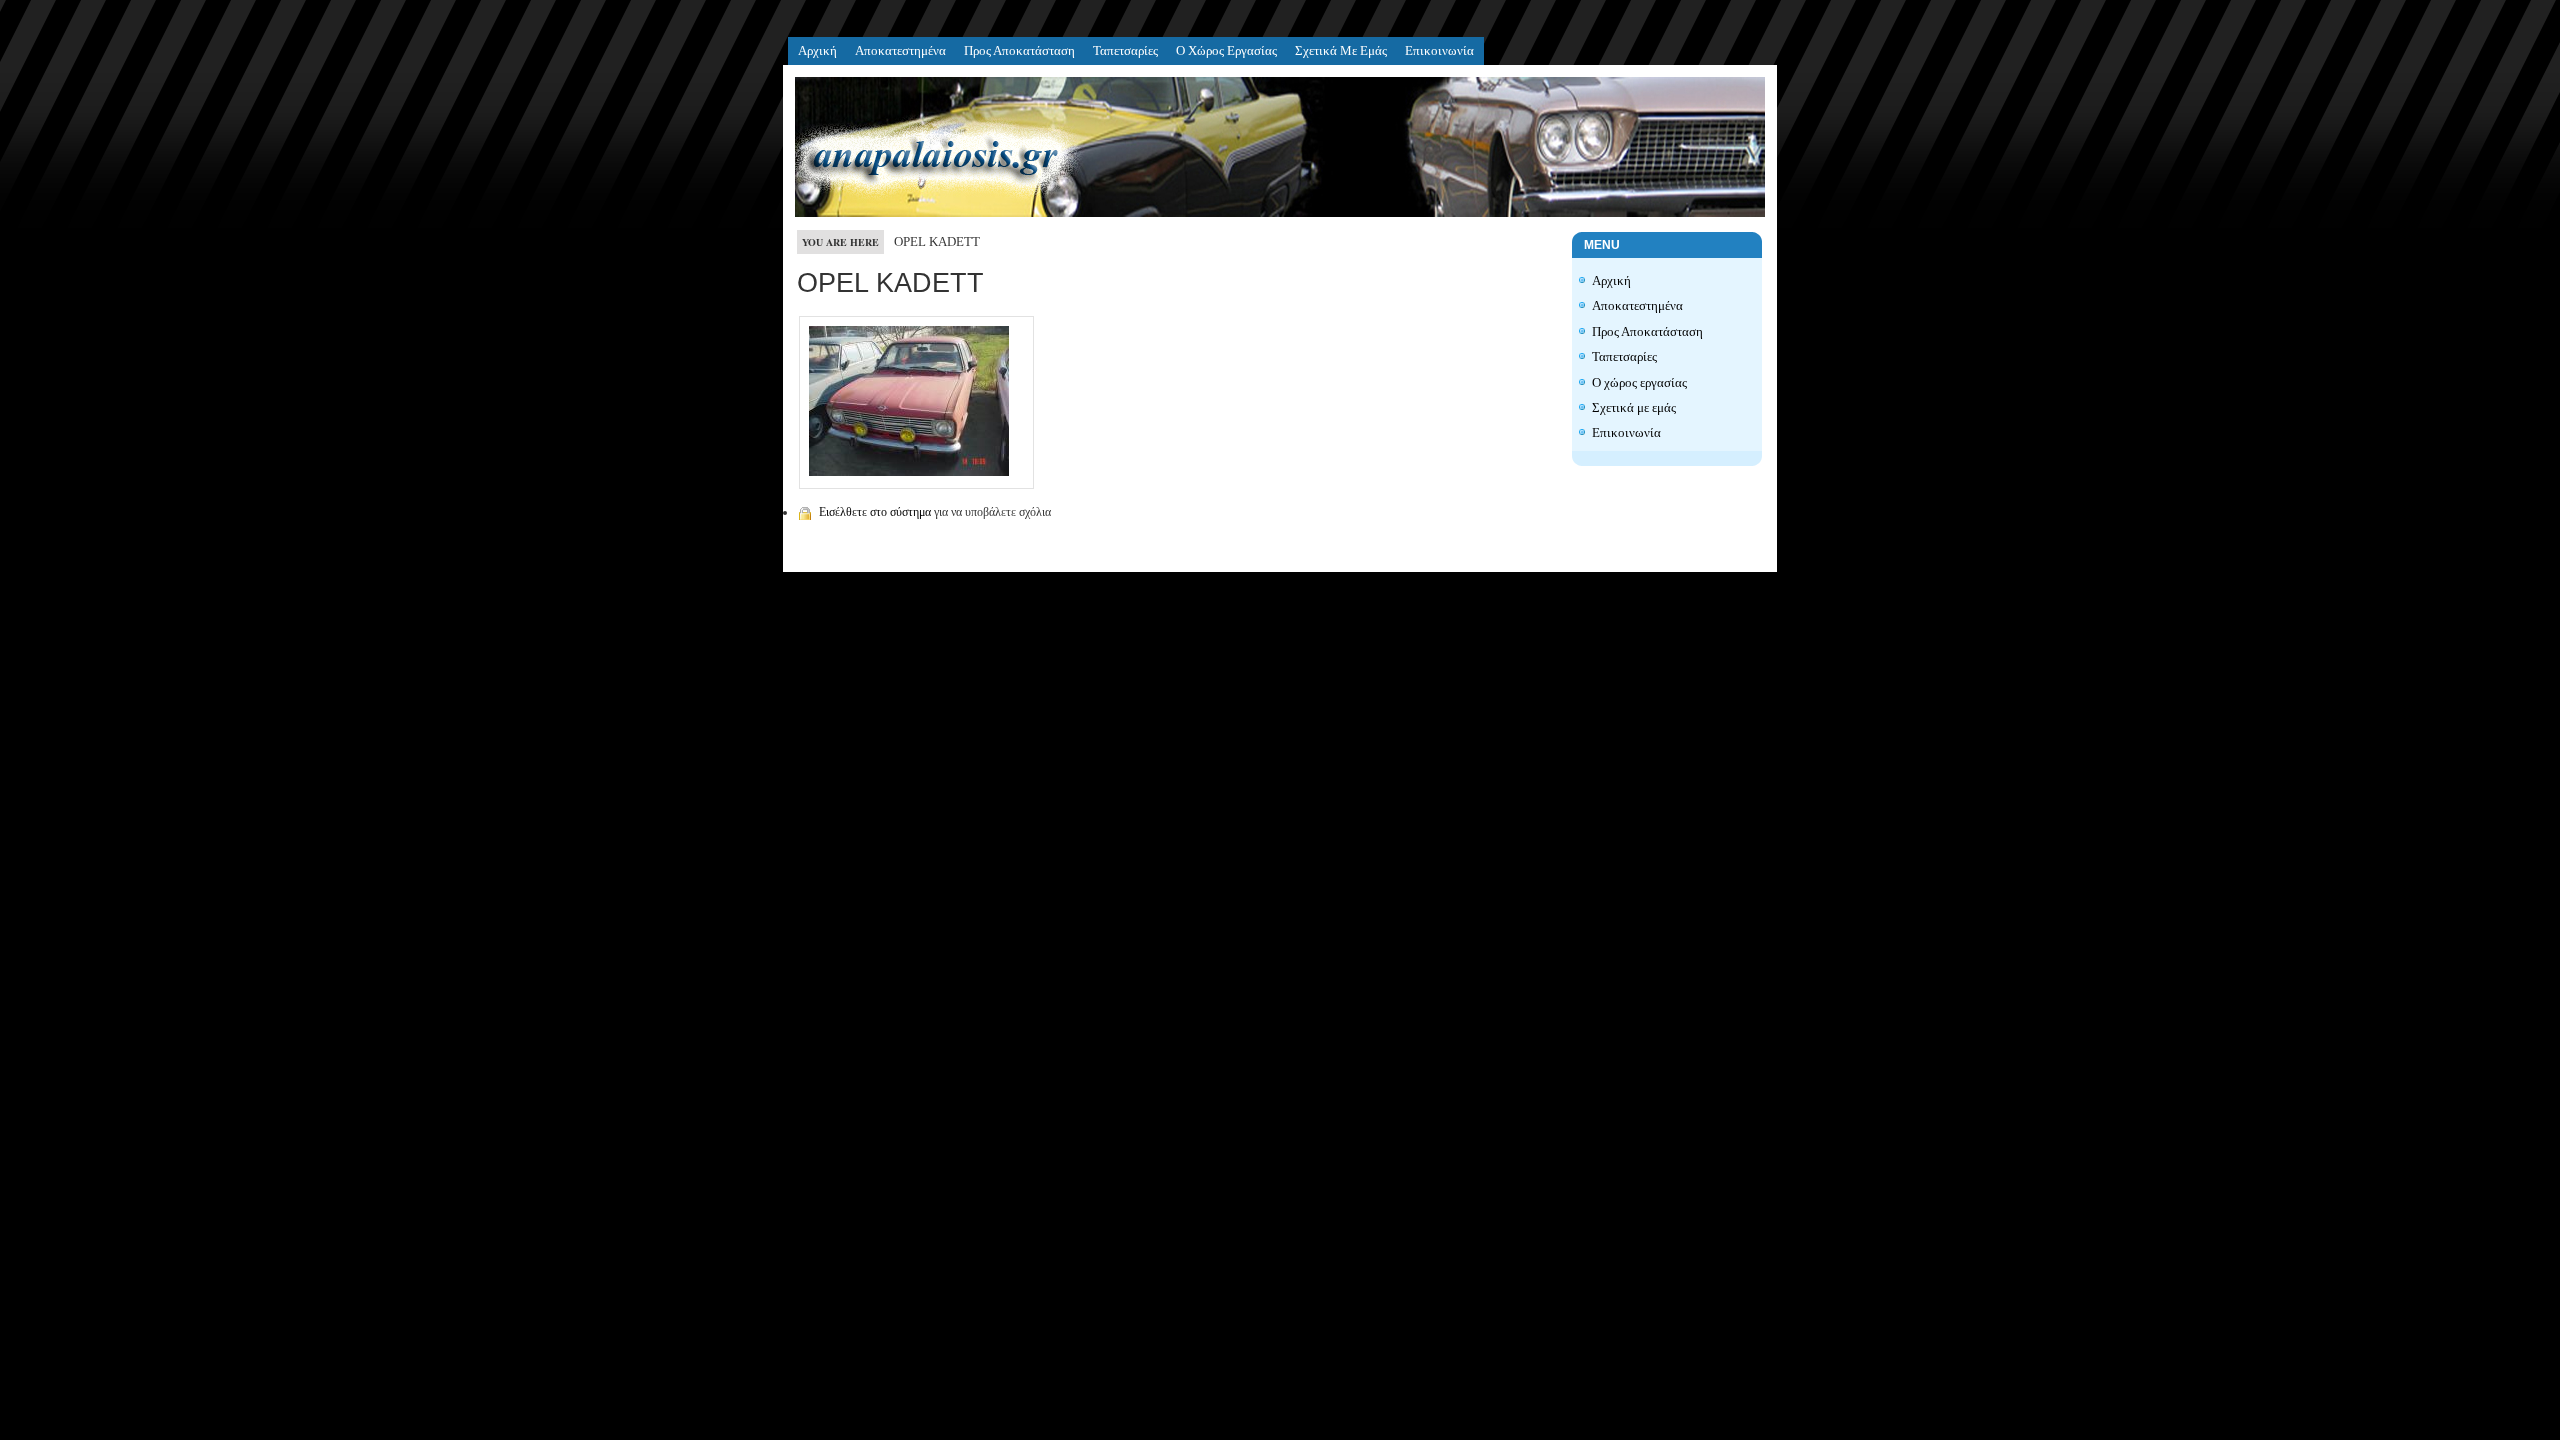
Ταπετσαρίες (1125, 50)
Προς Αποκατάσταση (1019, 50)
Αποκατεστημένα (900, 50)
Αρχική (817, 50)
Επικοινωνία (1439, 50)
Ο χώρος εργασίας (1226, 50)
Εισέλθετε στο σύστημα (875, 512)
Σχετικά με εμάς (1341, 50)
